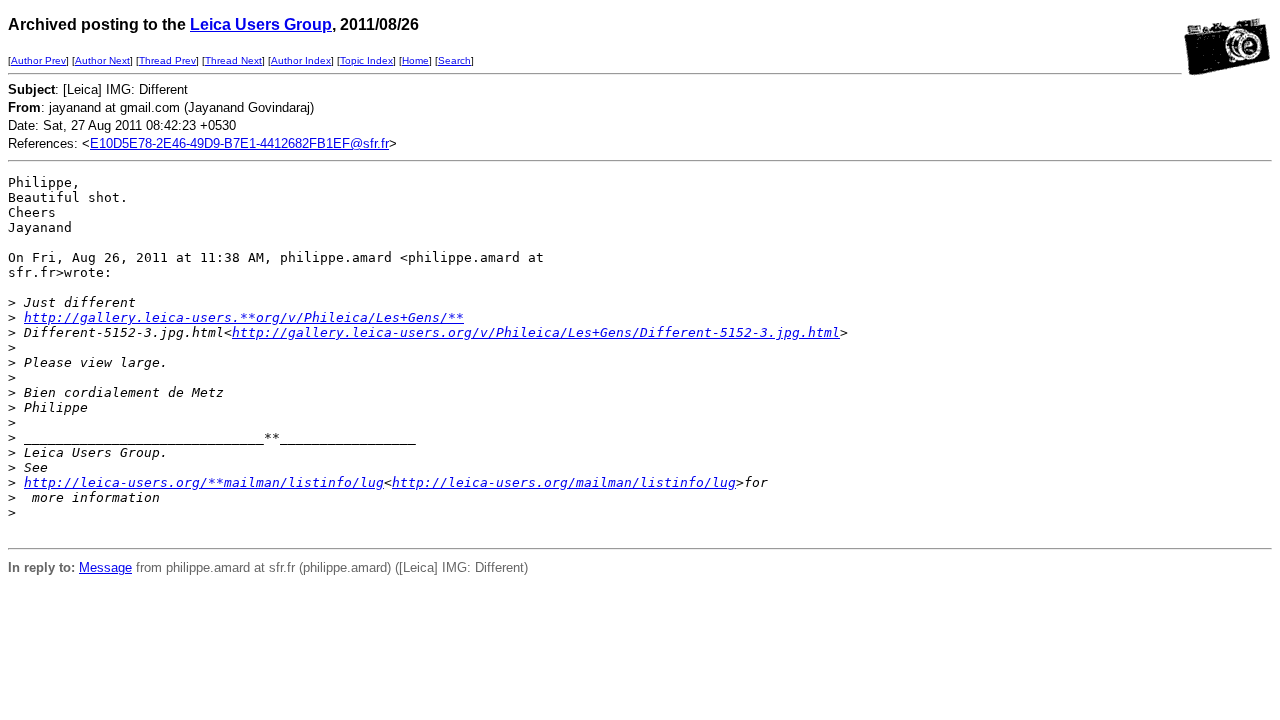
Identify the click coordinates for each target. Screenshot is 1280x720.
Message (105, 567)
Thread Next (233, 60)
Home (415, 60)
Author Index (301, 60)
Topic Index (366, 60)
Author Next (102, 60)
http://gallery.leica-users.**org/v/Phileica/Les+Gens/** (244, 317)
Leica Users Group (261, 24)
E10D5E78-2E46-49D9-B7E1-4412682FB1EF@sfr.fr (239, 143)
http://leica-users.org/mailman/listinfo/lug (564, 482)
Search (454, 60)
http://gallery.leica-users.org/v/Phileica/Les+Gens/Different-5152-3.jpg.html (536, 332)
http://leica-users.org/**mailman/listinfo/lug (204, 482)
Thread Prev (167, 60)
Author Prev (38, 60)
